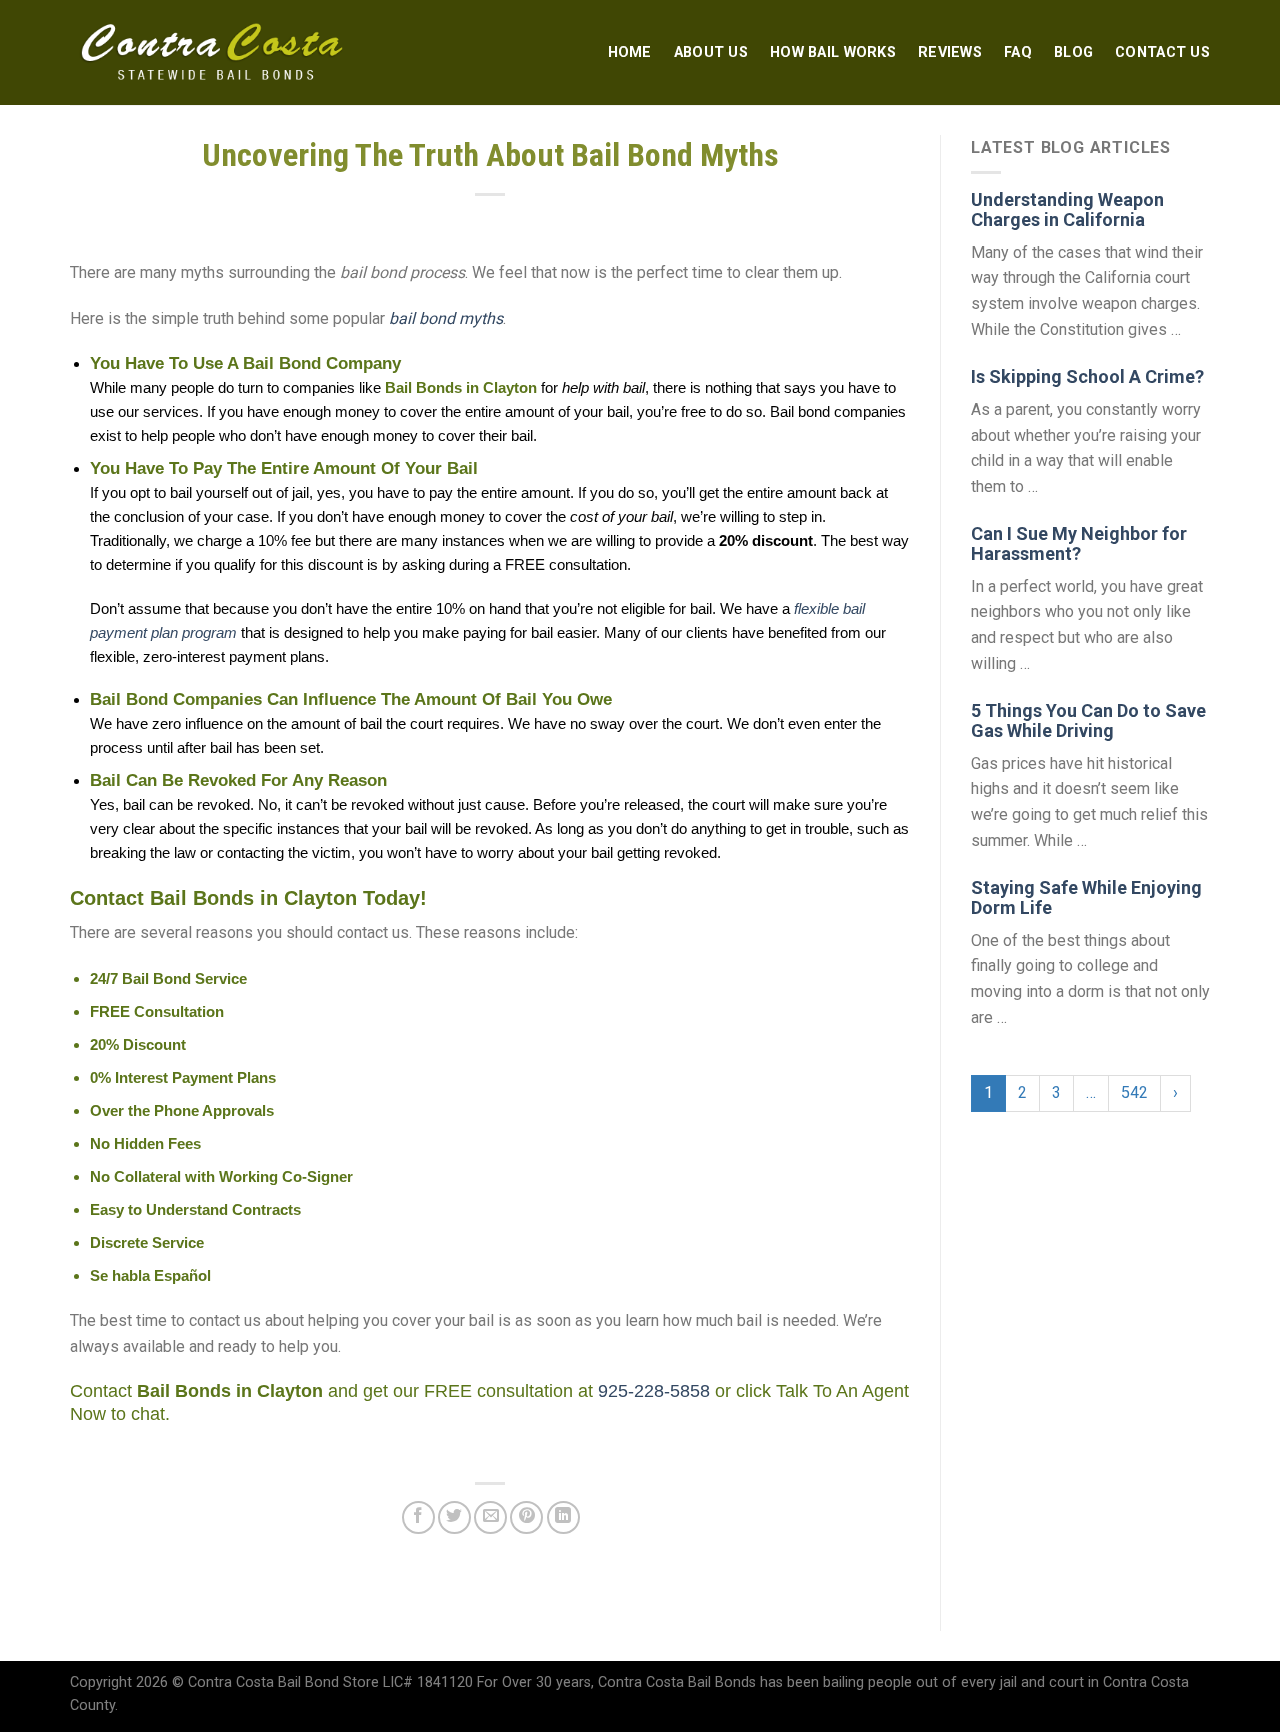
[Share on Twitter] (454, 1517)
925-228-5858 (654, 1391)
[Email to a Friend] (490, 1517)
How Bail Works (833, 52)
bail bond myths (446, 318)
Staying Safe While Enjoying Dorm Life (1086, 897)
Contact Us (1162, 52)
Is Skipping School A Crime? (1087, 376)
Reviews (950, 52)
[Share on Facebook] (418, 1517)
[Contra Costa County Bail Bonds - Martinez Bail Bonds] (213, 53)
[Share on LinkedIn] (563, 1517)
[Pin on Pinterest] (526, 1517)
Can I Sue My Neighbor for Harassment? (1079, 543)
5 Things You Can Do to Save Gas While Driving (1088, 720)
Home (630, 52)
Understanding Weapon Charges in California (1067, 209)
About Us (711, 52)
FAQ (1018, 52)
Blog (1073, 52)
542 (1134, 1092)
